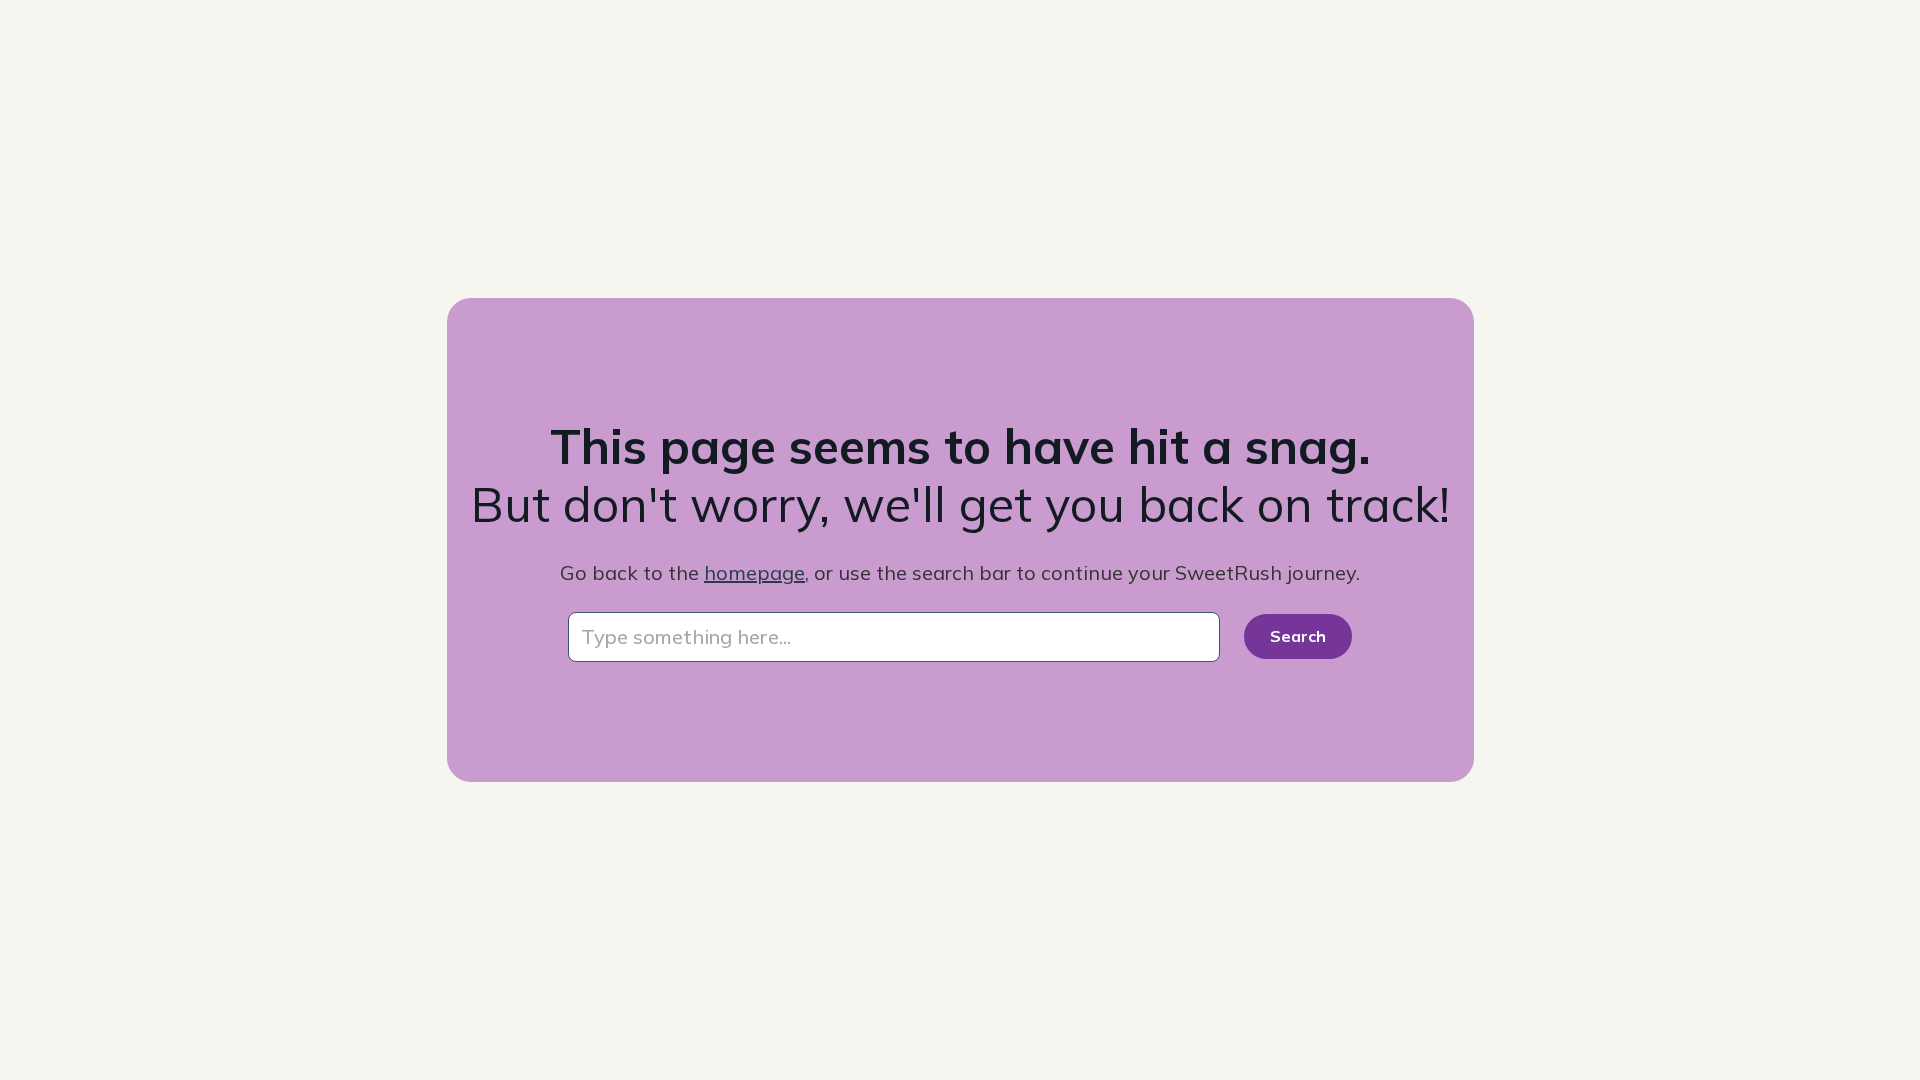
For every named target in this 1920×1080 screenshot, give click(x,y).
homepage (754, 572)
